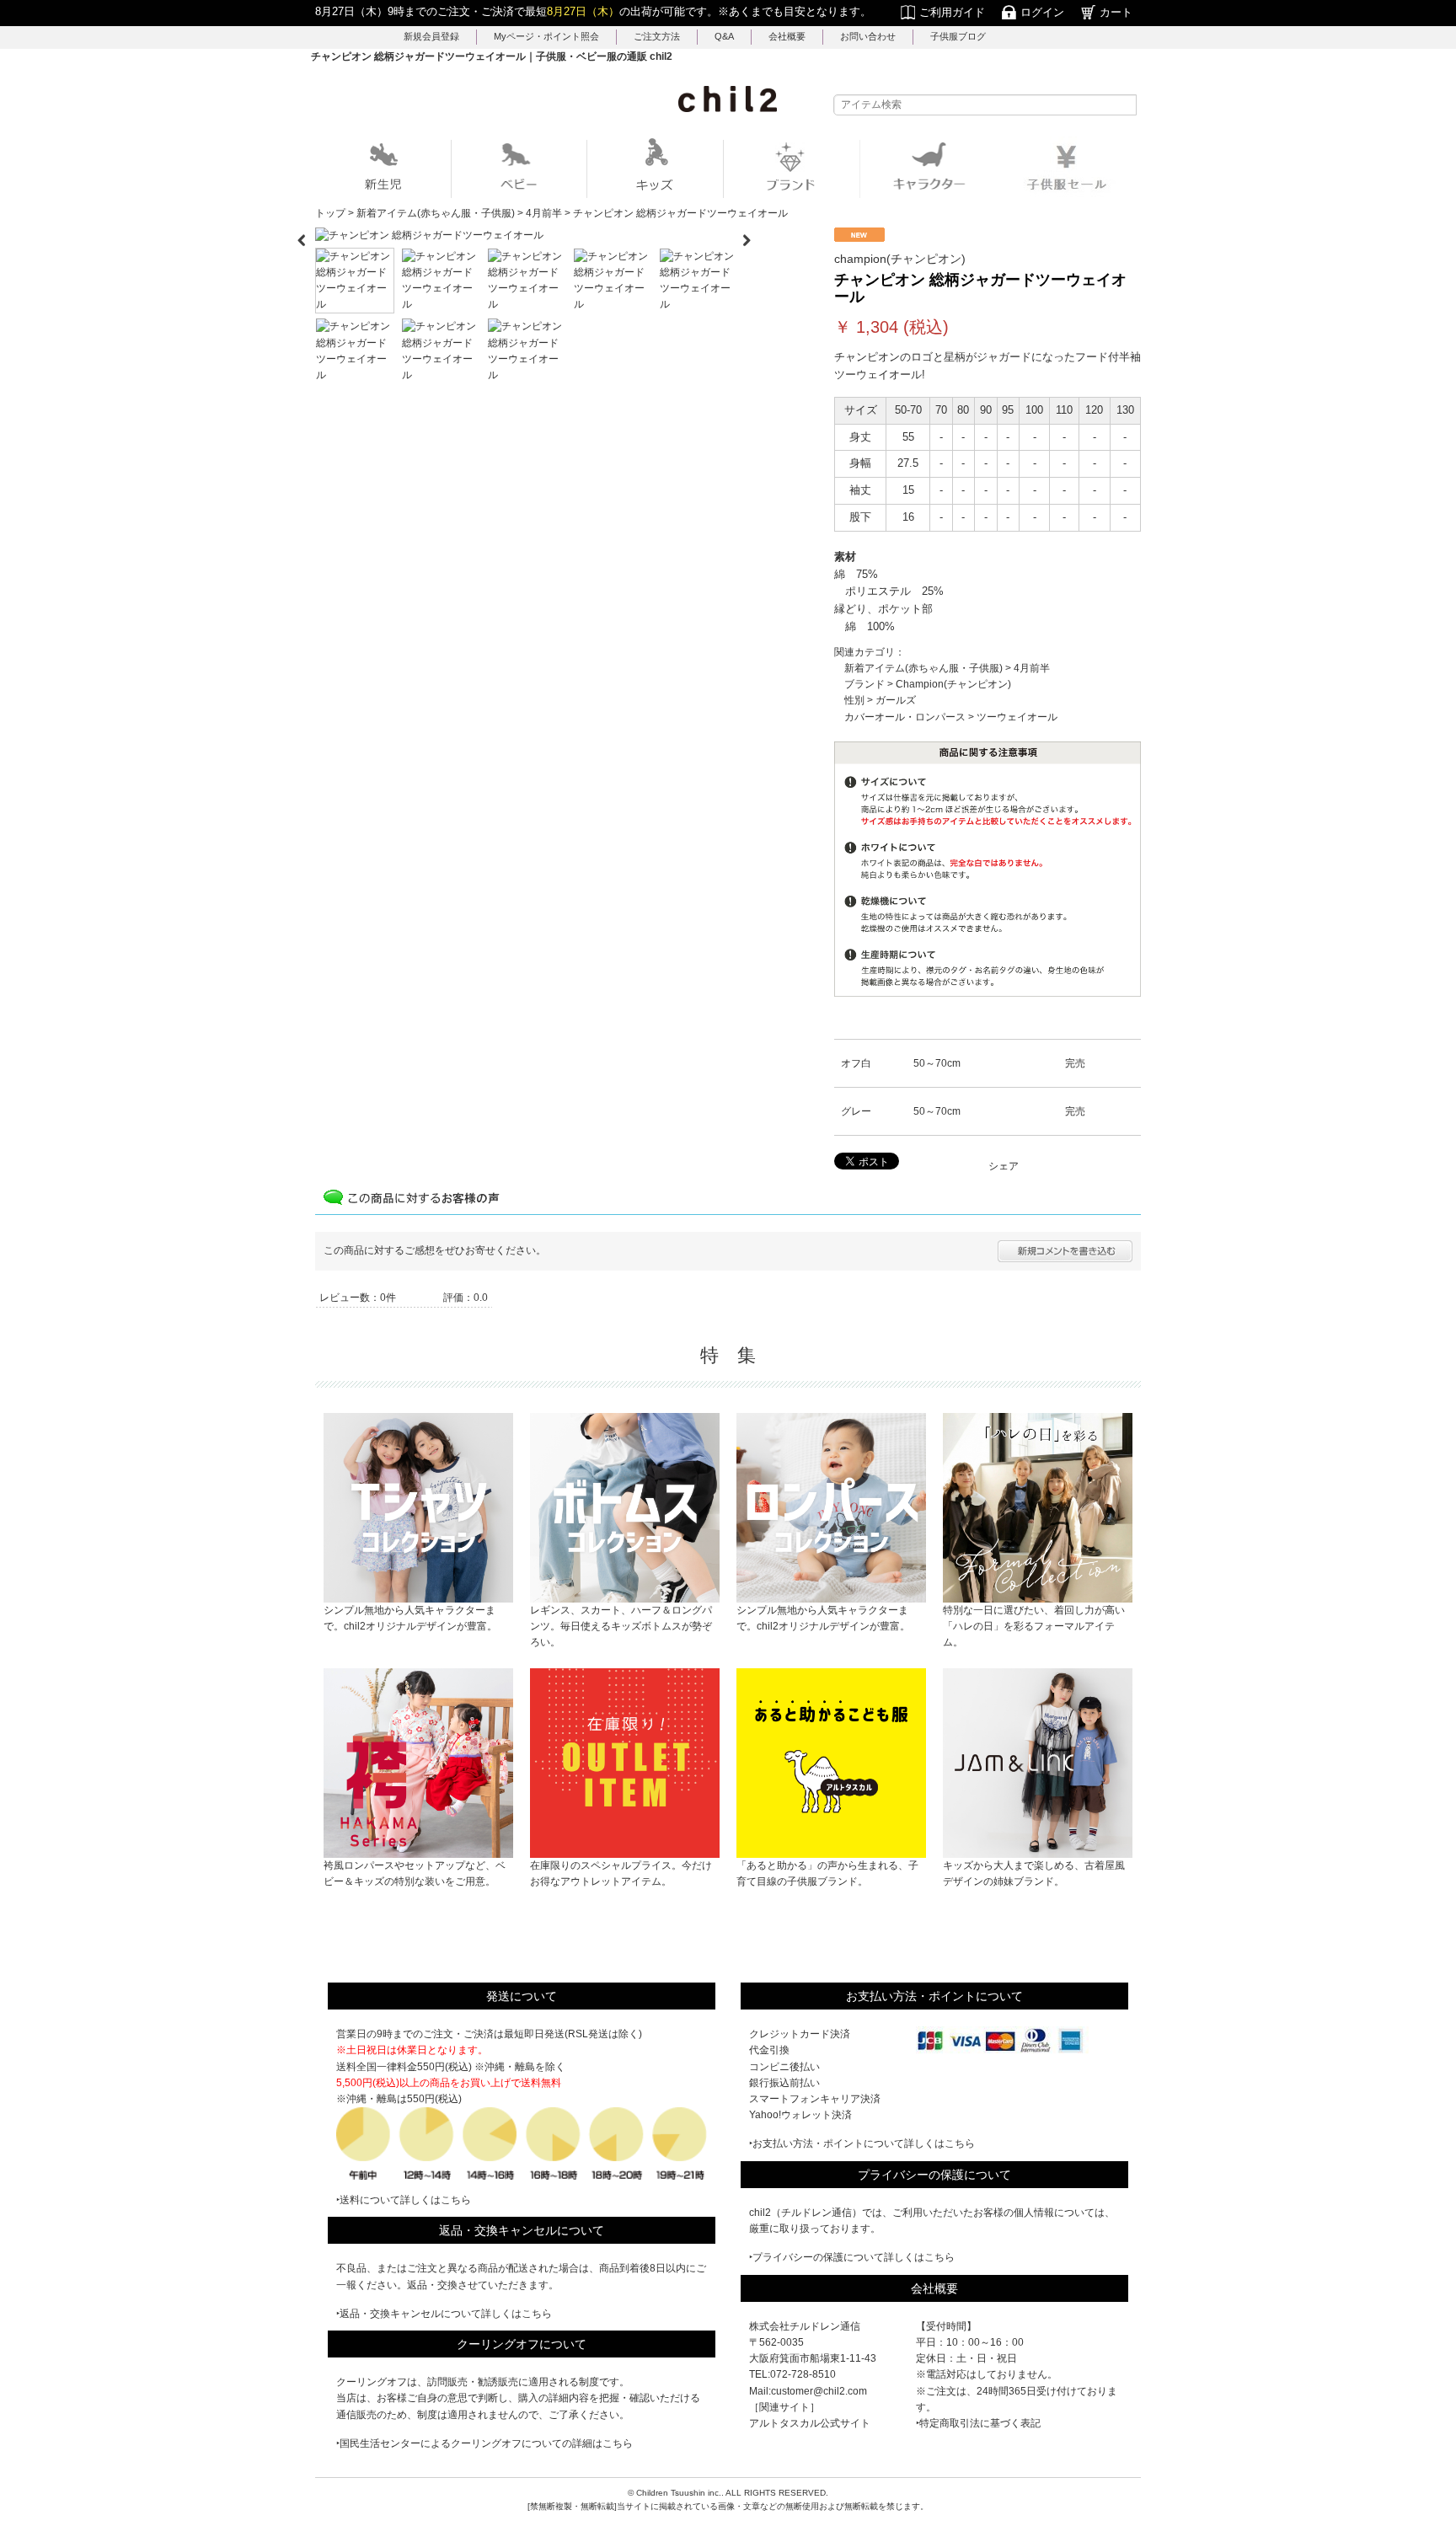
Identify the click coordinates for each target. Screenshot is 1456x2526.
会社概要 (787, 36)
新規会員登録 (431, 36)
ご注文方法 (657, 36)
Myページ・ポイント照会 (546, 36)
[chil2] (728, 99)
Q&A (724, 36)
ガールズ (896, 700)
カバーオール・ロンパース (905, 717)
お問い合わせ (868, 36)
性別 (854, 700)
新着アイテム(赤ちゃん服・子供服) (923, 668)
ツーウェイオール (1017, 717)
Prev (302, 235)
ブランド (864, 684)
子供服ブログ (958, 36)
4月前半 (1032, 668)
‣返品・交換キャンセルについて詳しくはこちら (444, 2314)
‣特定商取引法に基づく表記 (978, 2423)
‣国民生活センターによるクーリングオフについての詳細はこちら (484, 2443)
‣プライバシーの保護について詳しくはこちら (852, 2257)
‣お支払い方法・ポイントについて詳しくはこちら (862, 2143)
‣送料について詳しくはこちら (404, 2200)
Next (753, 235)
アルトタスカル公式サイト (810, 2423)
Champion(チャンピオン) (953, 684)
